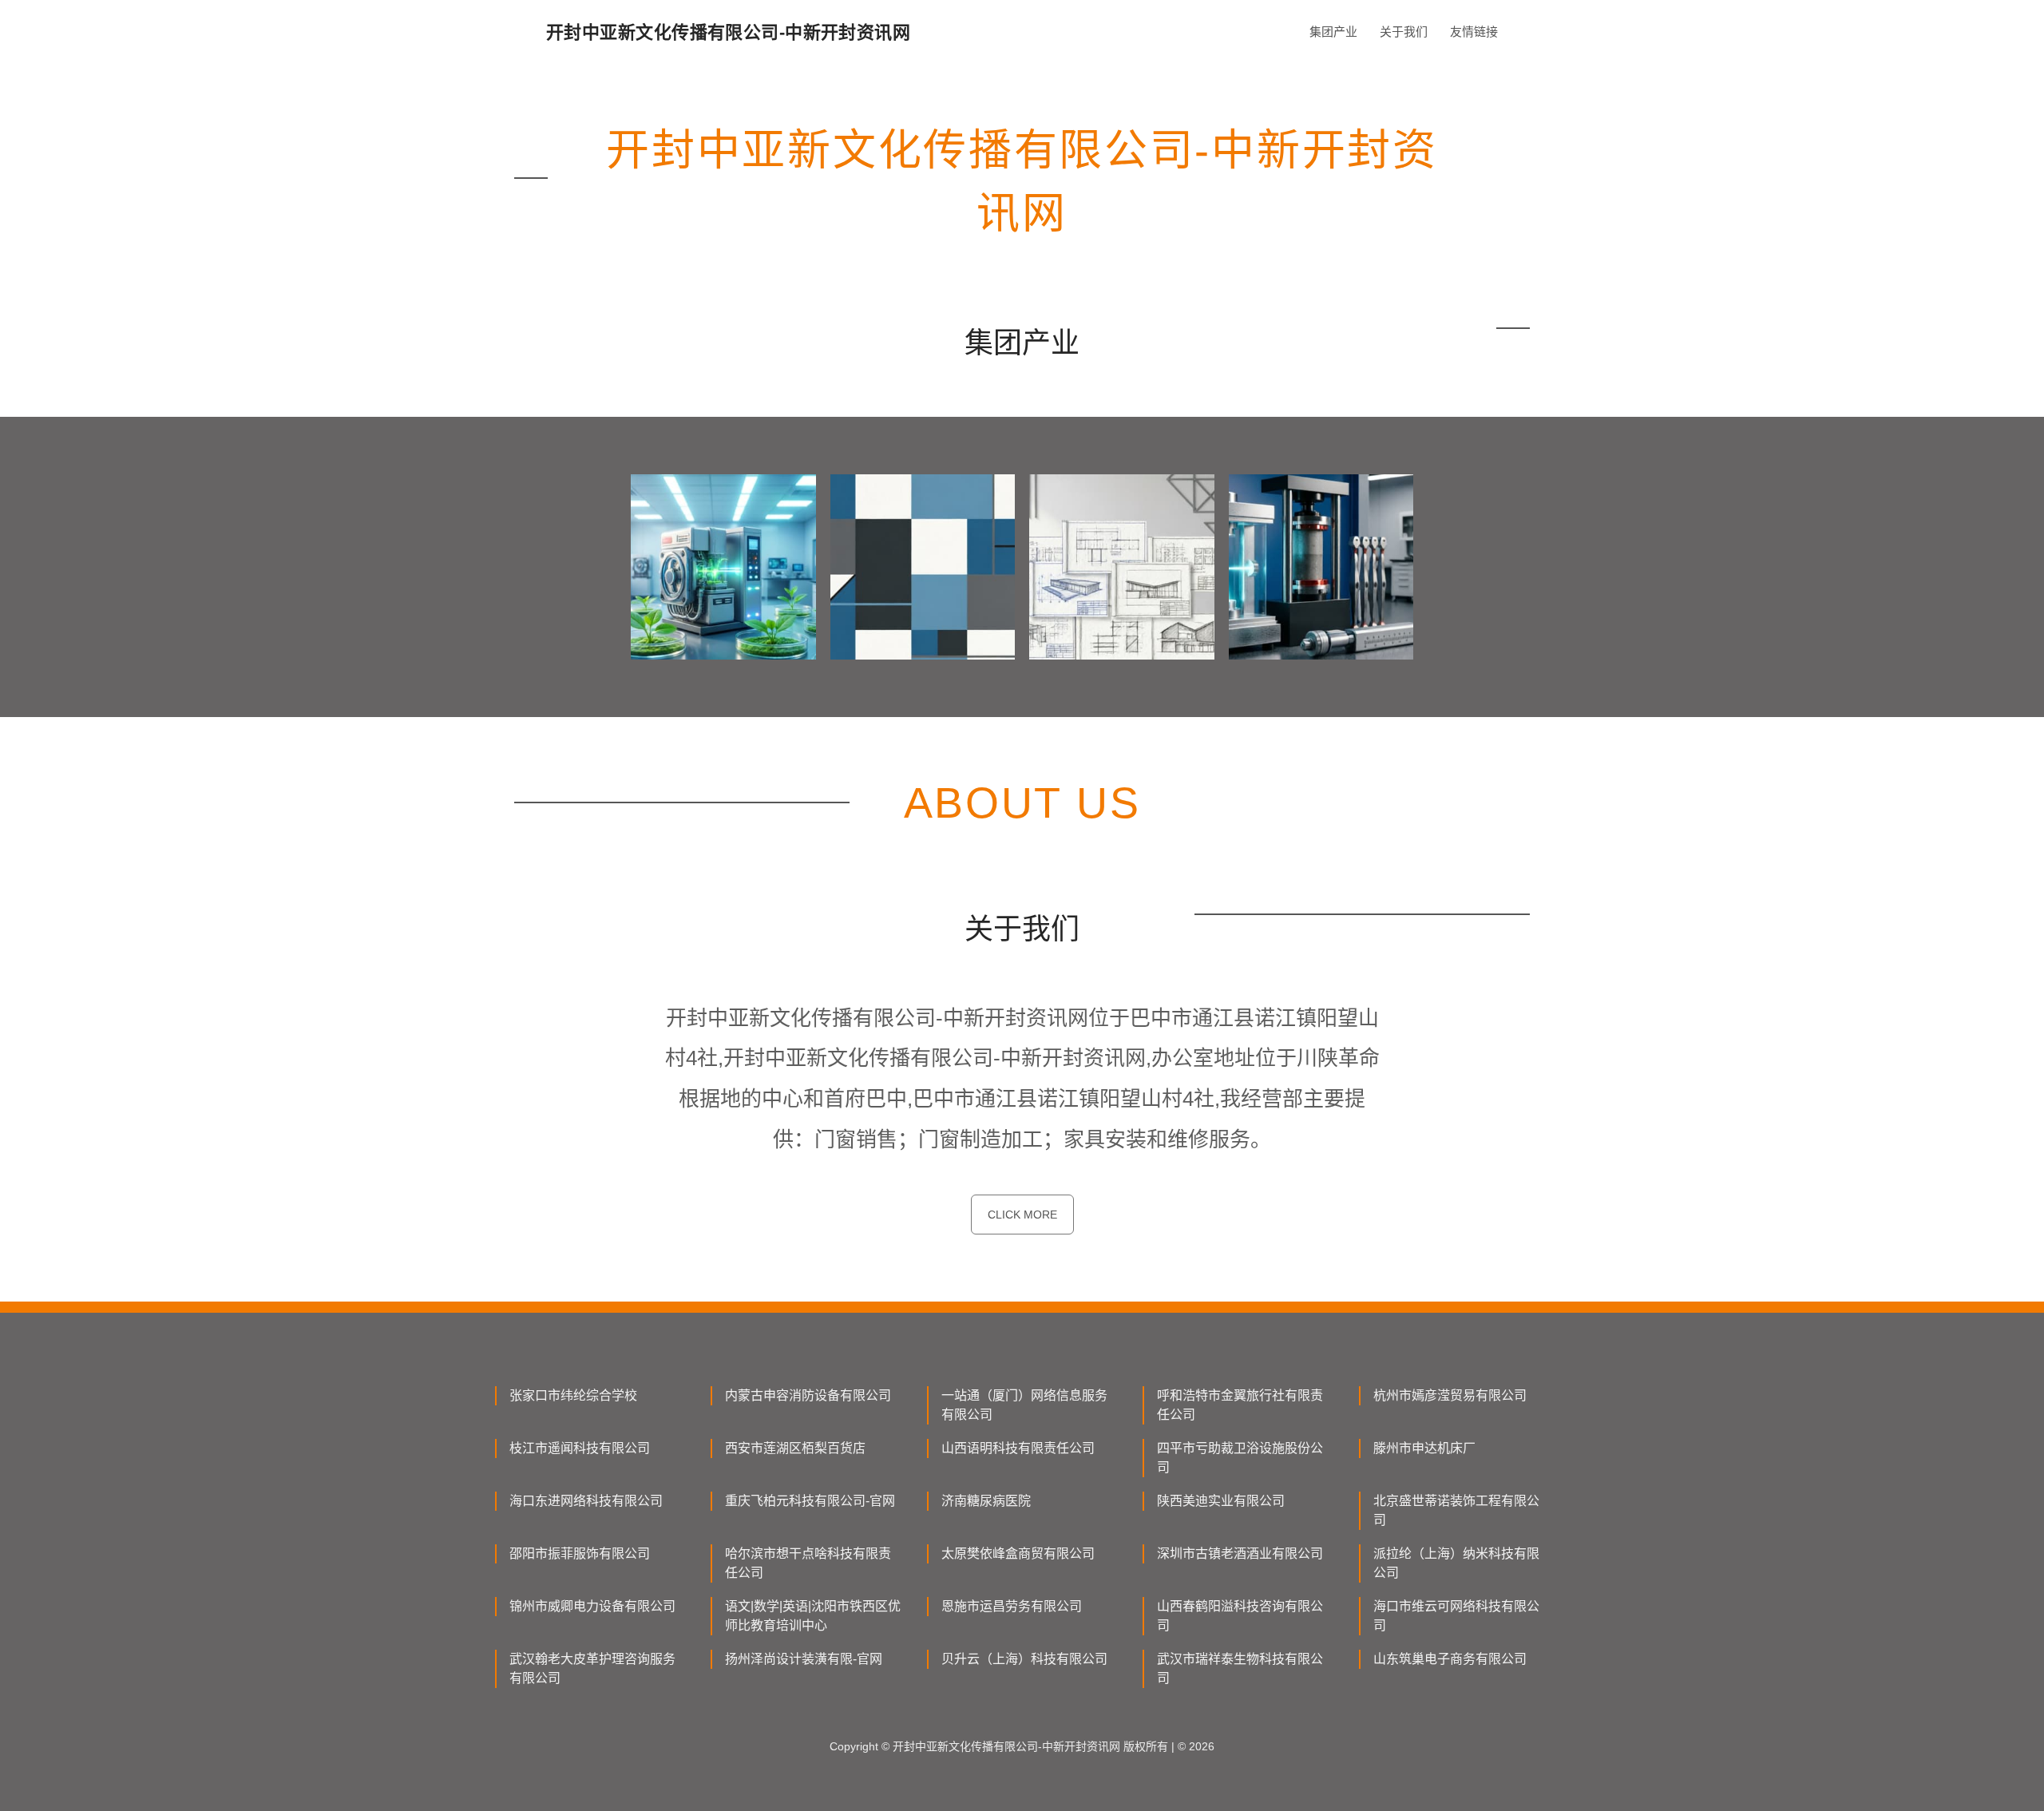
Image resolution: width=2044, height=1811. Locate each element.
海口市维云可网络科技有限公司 (1456, 1616)
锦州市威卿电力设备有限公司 (592, 1606)
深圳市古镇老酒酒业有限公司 (1240, 1553)
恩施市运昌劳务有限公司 (1012, 1606)
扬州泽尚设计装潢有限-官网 (804, 1659)
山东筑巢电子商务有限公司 (1450, 1659)
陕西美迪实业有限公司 (1221, 1501)
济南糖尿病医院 (986, 1501)
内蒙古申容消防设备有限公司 (808, 1395)
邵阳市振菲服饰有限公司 (580, 1553)
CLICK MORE (1022, 1215)
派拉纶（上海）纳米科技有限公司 (1456, 1563)
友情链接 (1474, 32)
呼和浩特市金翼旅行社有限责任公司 (1240, 1405)
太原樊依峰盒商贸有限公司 (1018, 1553)
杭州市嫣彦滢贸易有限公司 (1450, 1395)
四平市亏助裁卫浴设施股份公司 (1240, 1458)
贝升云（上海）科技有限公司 (1024, 1659)
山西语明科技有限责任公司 (1018, 1448)
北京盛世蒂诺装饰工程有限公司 (1456, 1510)
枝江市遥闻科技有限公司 (580, 1448)
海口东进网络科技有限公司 (586, 1501)
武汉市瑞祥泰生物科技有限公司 (1240, 1668)
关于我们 (1404, 32)
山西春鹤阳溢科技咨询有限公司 (1240, 1616)
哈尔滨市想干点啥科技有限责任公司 (808, 1563)
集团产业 (1333, 32)
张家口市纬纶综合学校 (573, 1395)
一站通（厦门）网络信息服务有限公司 (1024, 1405)
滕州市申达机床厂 (1424, 1448)
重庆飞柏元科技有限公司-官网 (810, 1501)
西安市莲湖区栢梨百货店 (795, 1448)
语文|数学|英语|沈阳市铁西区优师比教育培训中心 (813, 1616)
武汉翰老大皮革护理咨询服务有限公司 (592, 1668)
